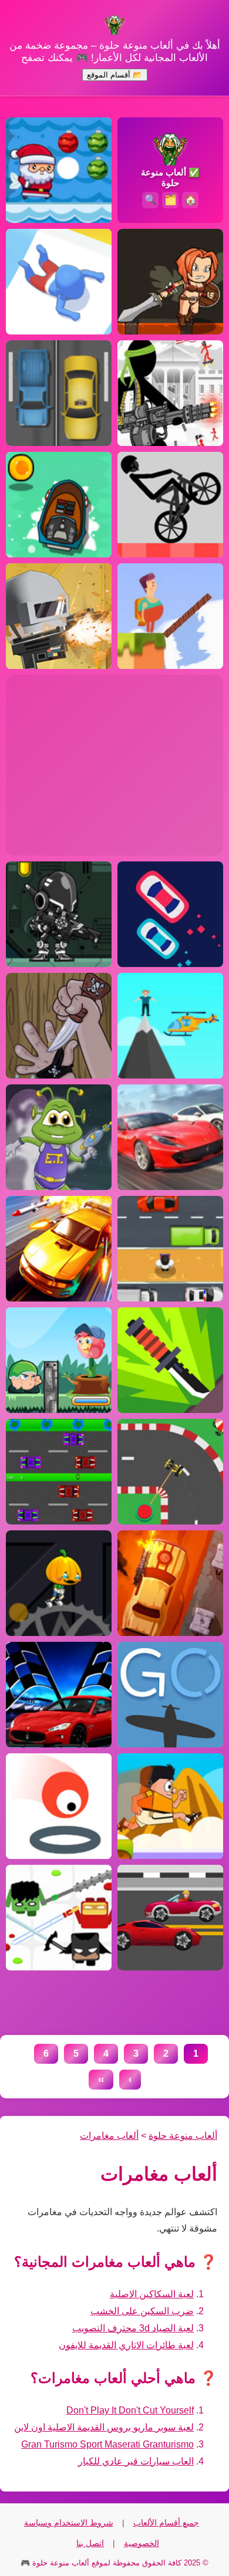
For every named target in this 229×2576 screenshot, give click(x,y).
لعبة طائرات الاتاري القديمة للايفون (126, 2345)
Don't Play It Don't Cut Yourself (130, 2410)
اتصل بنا (90, 2543)
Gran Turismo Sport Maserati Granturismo (107, 2444)
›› (101, 2079)
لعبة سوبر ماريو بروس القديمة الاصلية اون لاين (104, 2427)
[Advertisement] (114, 757)
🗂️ (171, 200)
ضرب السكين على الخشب (142, 2311)
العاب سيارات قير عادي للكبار (136, 2461)
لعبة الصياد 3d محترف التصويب (133, 2328)
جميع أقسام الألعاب (166, 2523)
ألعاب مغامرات (109, 2136)
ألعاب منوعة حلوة (183, 2136)
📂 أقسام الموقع (115, 75)
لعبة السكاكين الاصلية (152, 2294)
